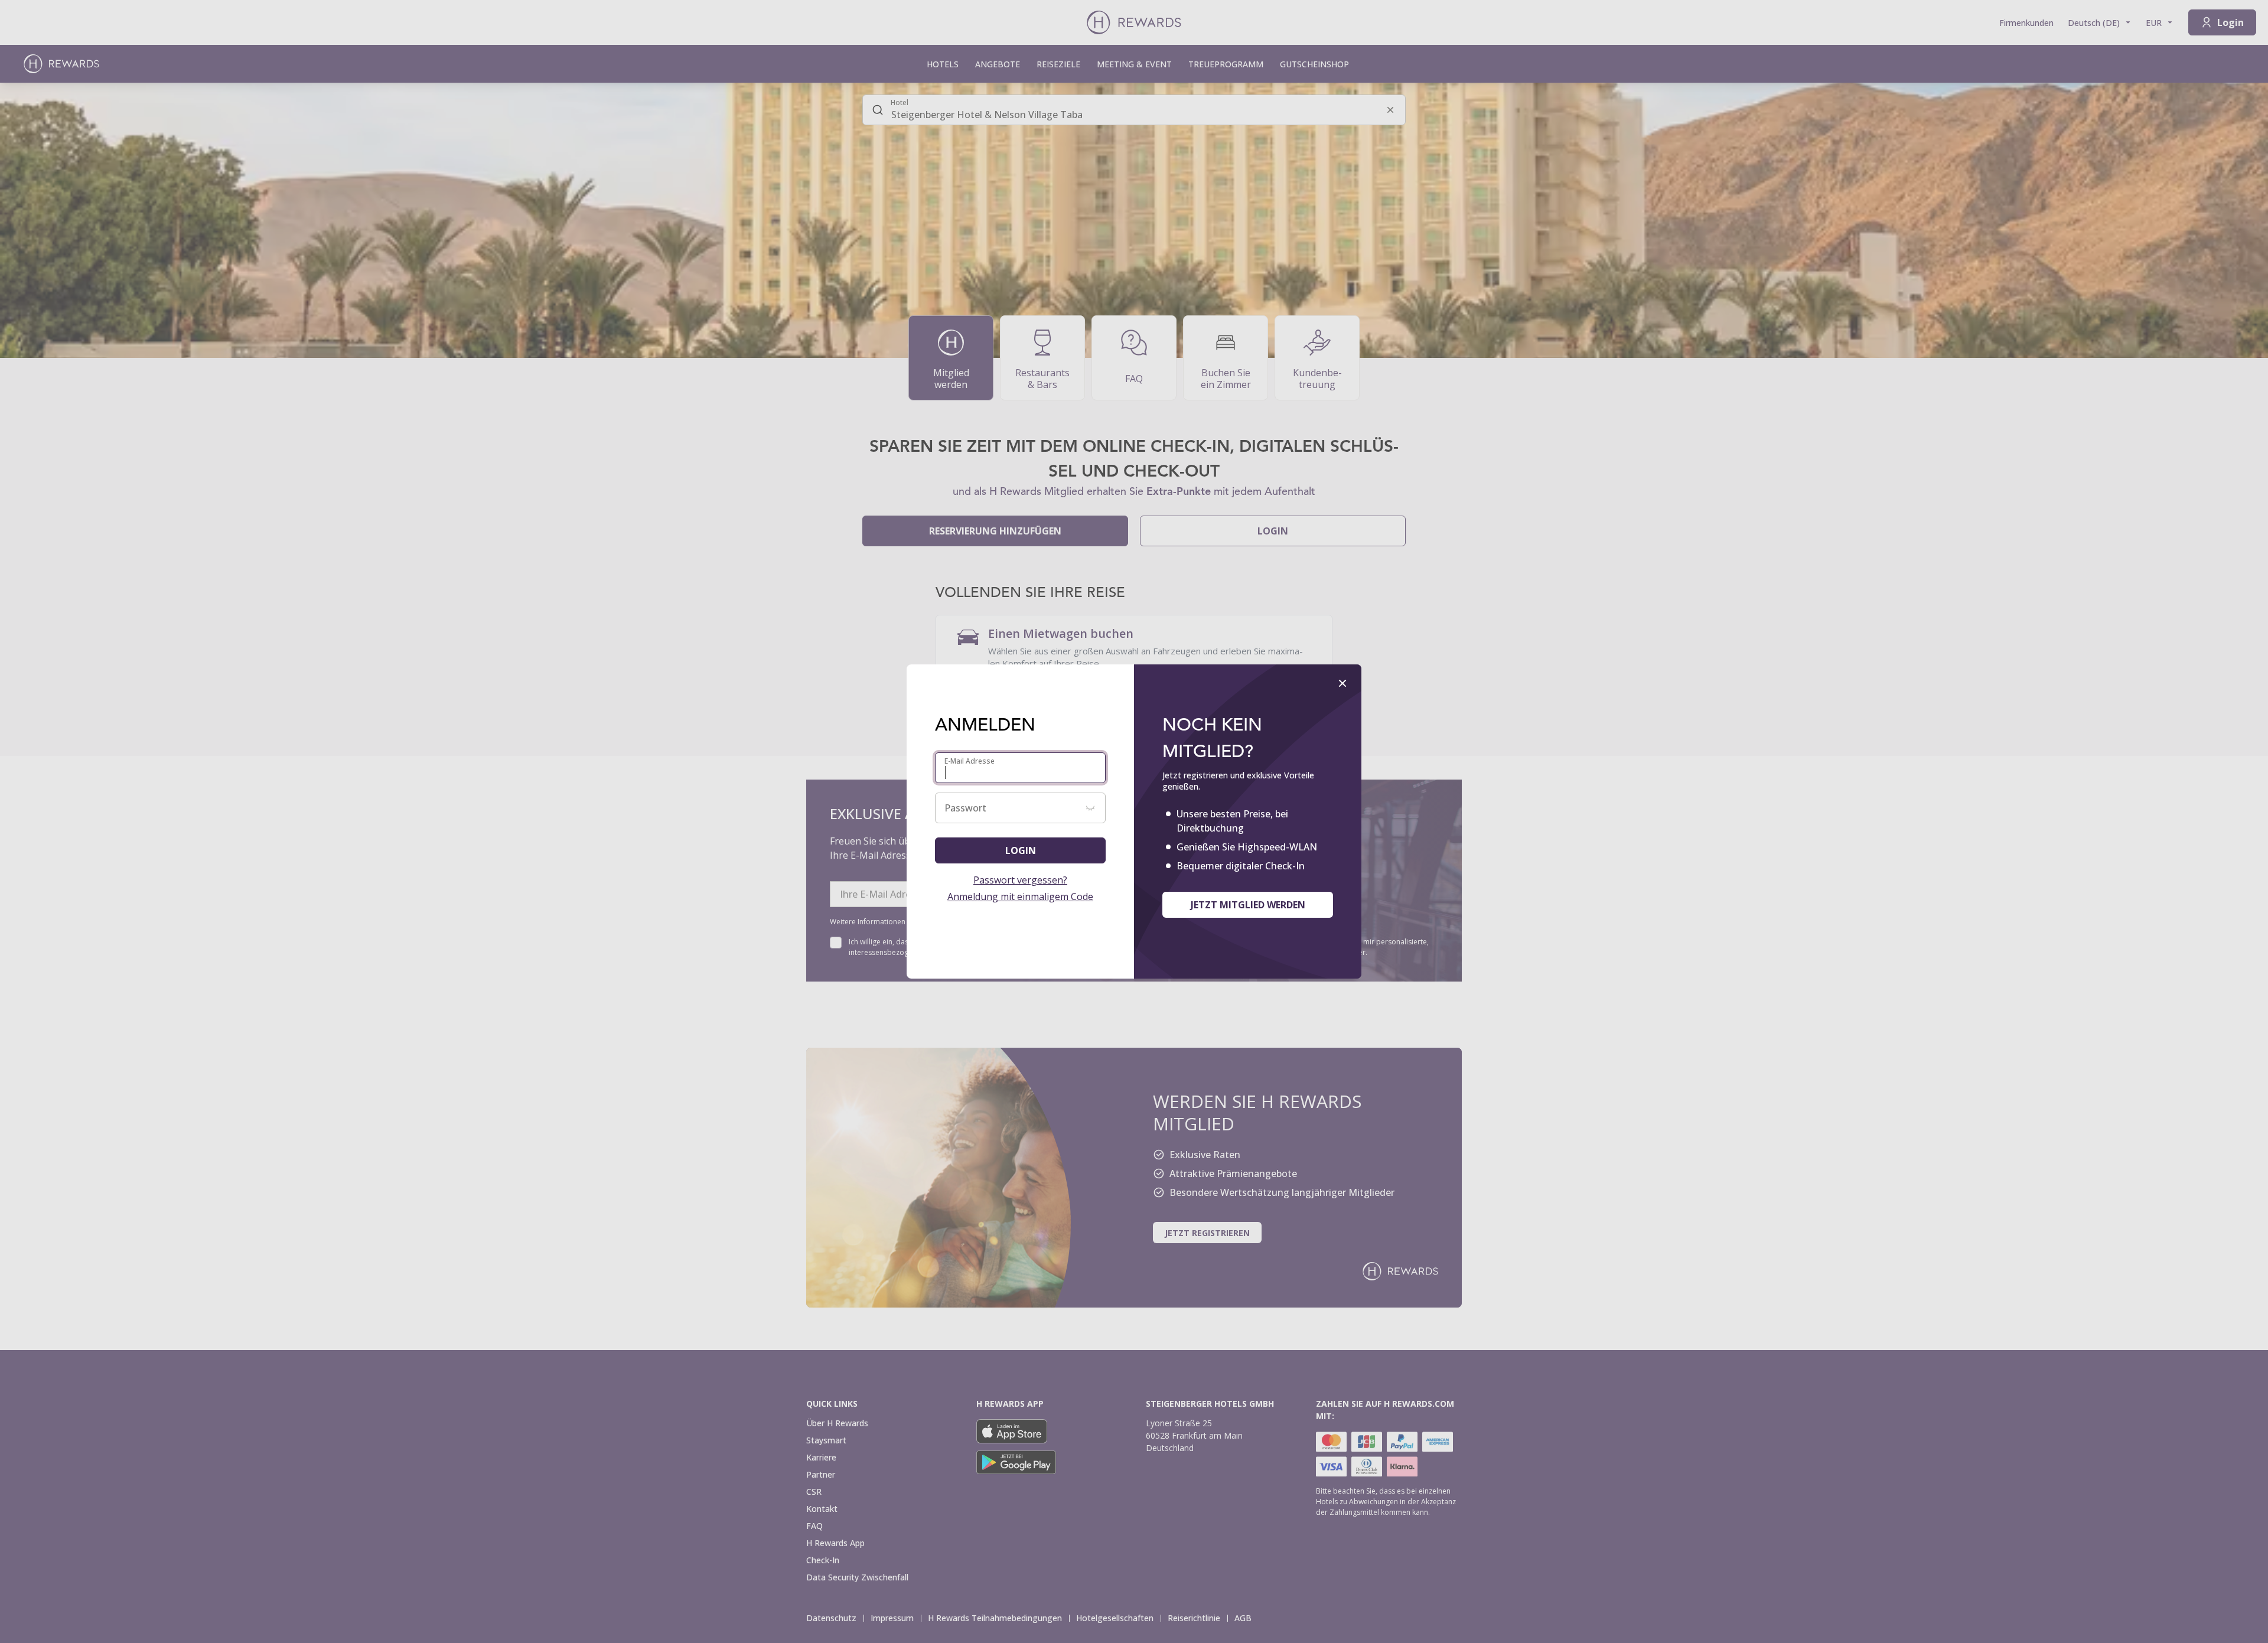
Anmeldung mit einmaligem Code (1020, 897)
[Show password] (1090, 808)
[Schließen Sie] (1342, 683)
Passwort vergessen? (1020, 880)
